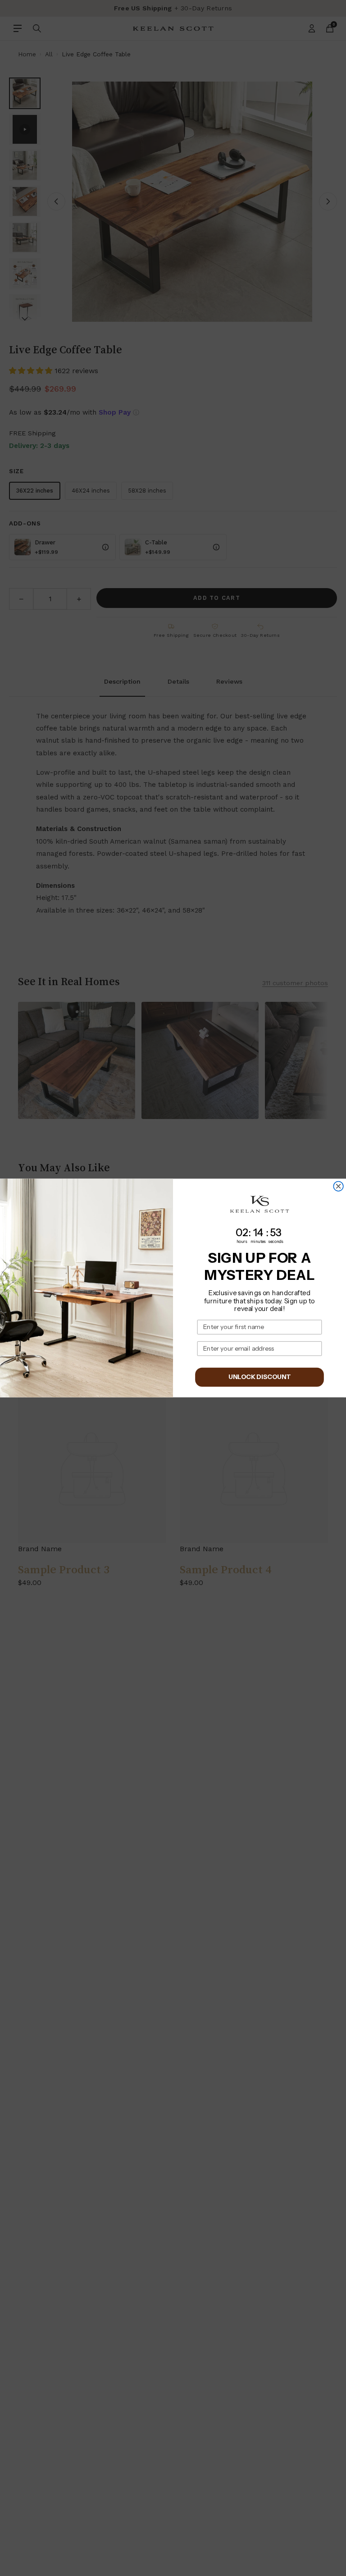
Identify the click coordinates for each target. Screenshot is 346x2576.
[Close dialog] (338, 1186)
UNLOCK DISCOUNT (259, 1377)
